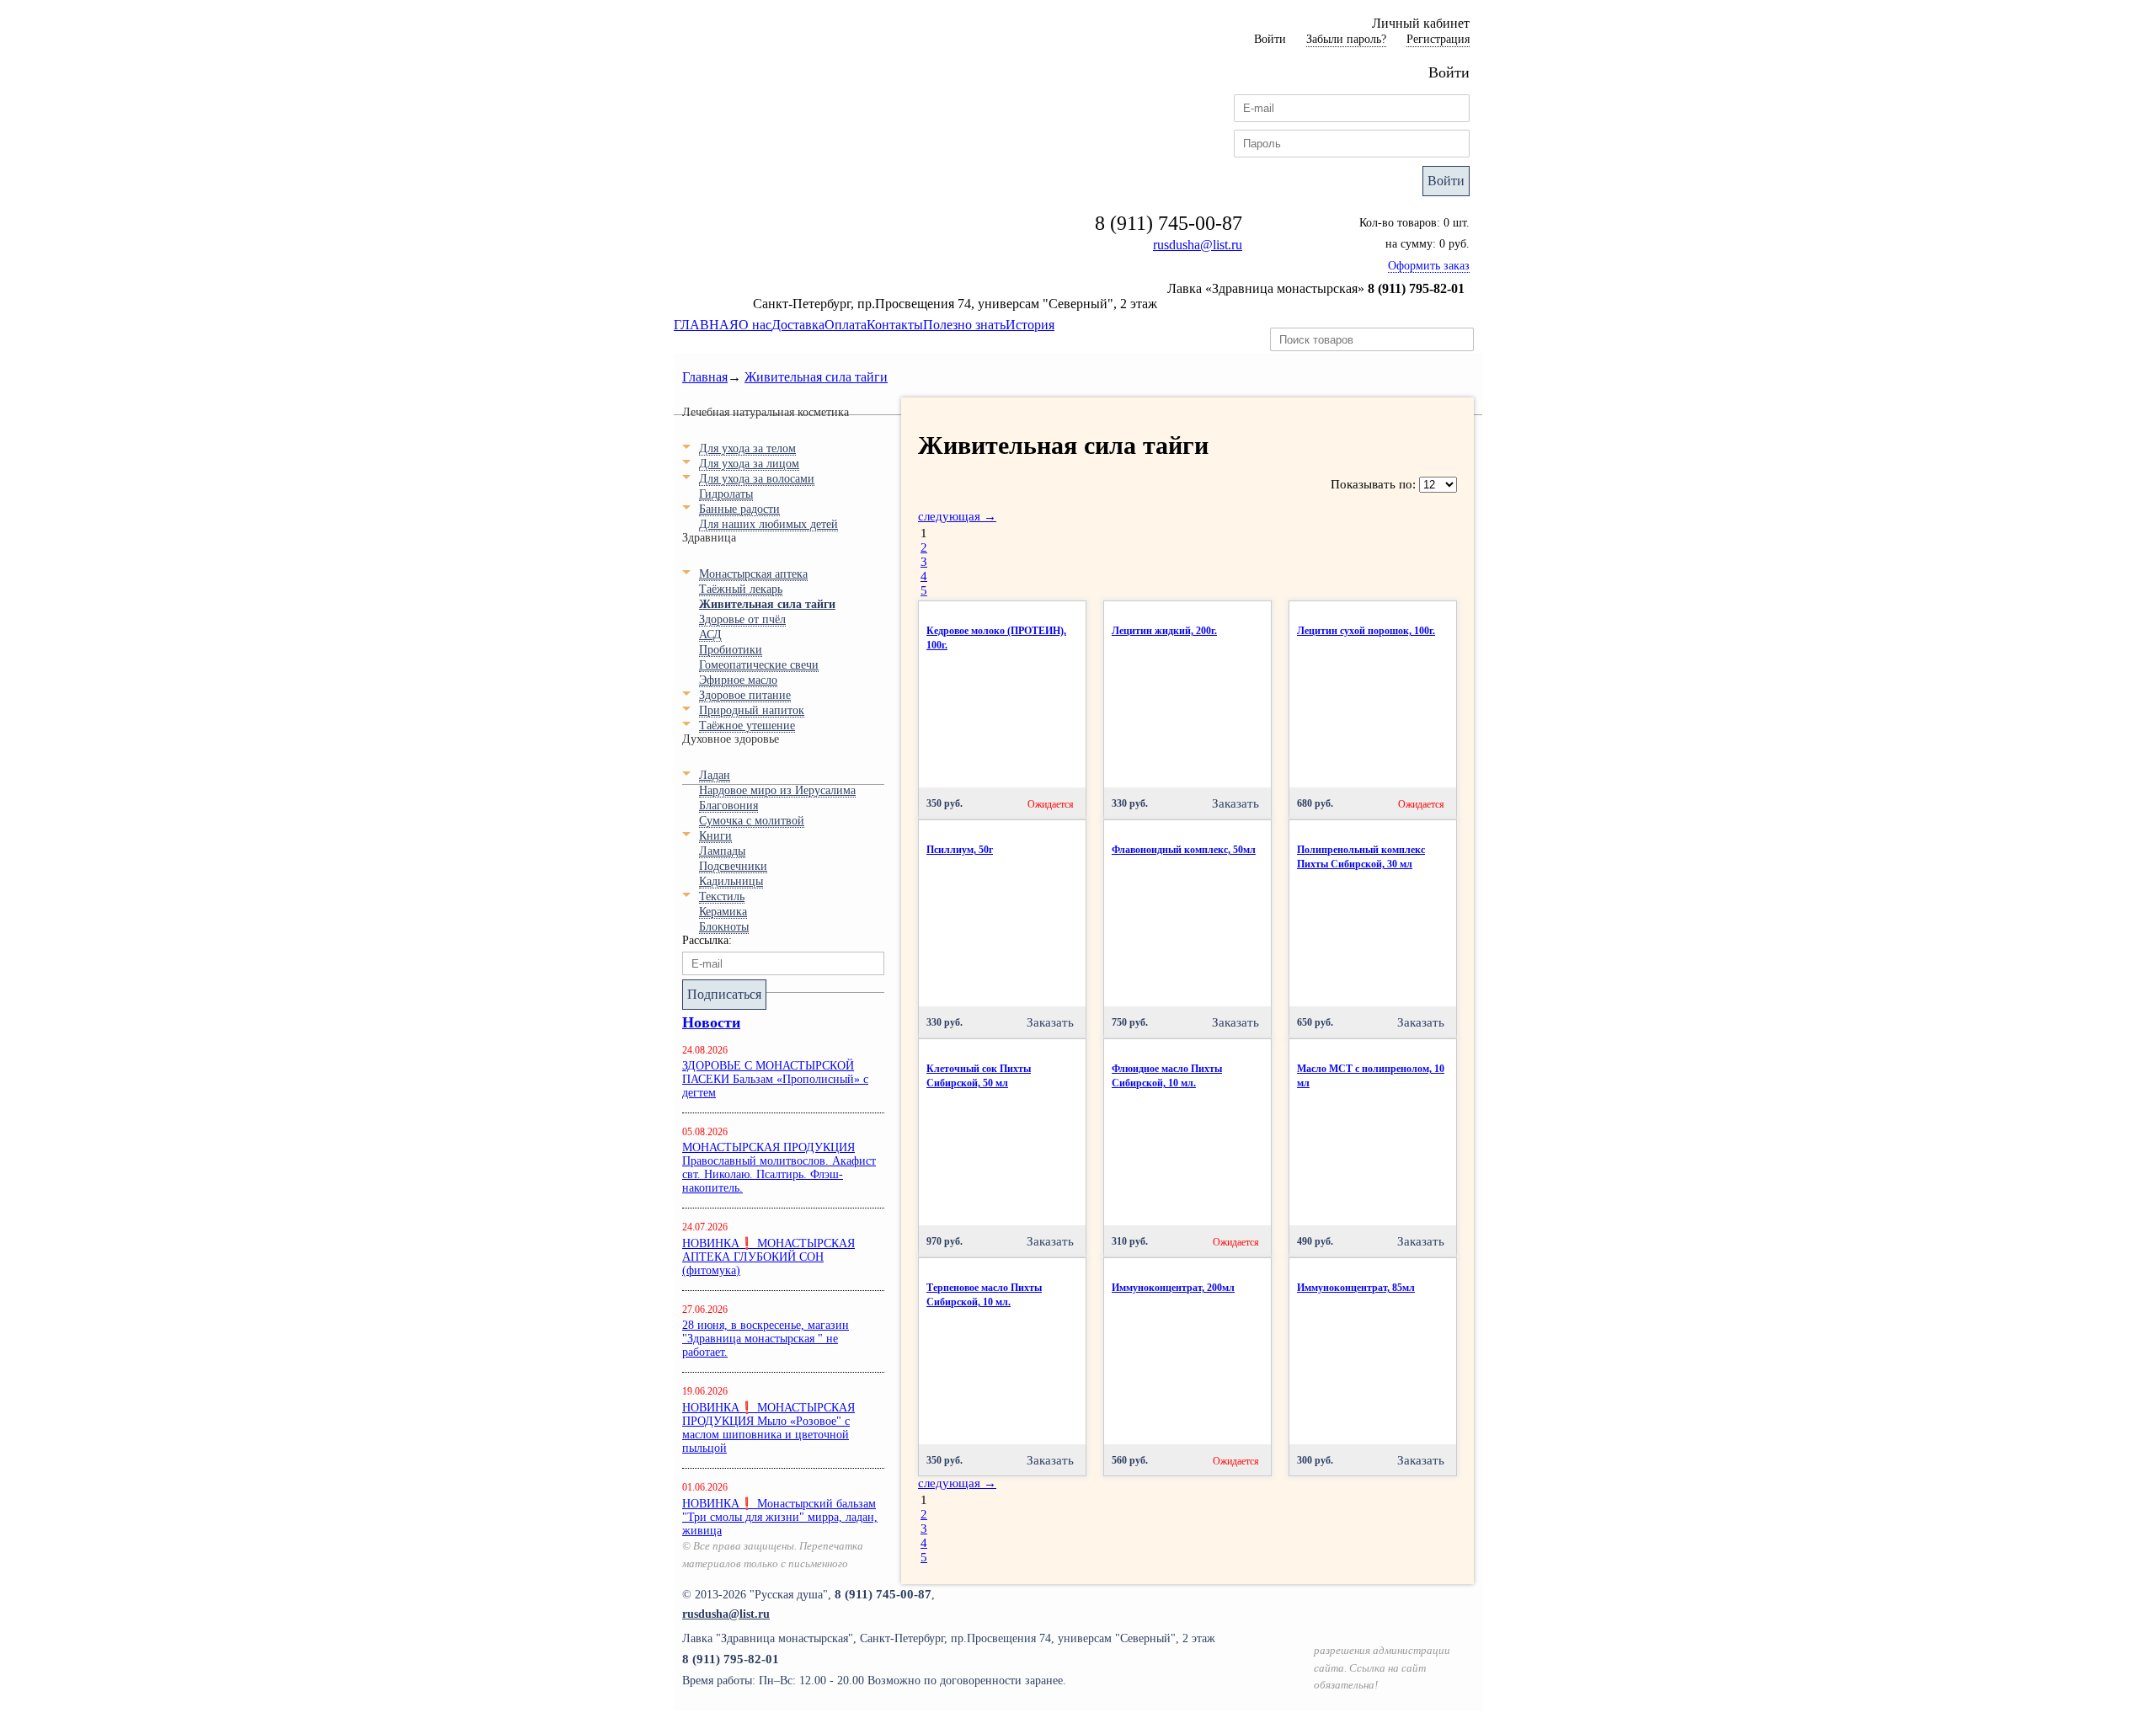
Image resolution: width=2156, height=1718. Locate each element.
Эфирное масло (738, 680)
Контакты (895, 325)
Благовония (728, 806)
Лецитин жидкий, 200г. (1164, 631)
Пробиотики (731, 650)
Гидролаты (726, 494)
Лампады (722, 851)
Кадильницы (731, 881)
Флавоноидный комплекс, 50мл (1184, 850)
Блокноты (724, 927)
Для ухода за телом (747, 448)
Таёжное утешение (747, 726)
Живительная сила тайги (816, 377)
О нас (755, 325)
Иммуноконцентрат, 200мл (1173, 1288)
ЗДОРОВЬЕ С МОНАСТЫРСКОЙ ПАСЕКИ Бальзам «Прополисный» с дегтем (775, 1079)
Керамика (723, 912)
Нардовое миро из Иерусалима (777, 790)
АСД (710, 635)
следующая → (957, 516)
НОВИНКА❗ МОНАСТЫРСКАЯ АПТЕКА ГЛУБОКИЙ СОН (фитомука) (768, 1257)
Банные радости (739, 509)
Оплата (846, 325)
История (1030, 325)
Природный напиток (752, 710)
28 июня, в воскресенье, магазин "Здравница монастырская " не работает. (766, 1339)
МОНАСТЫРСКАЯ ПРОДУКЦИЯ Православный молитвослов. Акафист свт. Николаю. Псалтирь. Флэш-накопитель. (779, 1168)
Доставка (798, 325)
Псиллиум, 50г (960, 850)
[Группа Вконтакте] (1450, 1612)
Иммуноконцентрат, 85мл (1356, 1288)
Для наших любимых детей (768, 524)
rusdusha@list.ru (1198, 245)
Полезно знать (964, 325)
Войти (1446, 181)
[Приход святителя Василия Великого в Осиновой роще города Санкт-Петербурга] (1386, 1612)
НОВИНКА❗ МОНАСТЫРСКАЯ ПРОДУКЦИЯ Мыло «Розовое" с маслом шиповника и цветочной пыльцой (768, 1428)
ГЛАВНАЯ (706, 325)
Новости (711, 1022)
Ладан (715, 775)
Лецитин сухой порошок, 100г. (1366, 631)
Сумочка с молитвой (752, 821)
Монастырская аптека (753, 574)
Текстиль (722, 896)
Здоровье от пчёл (742, 619)
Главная (705, 377)
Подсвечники (733, 866)
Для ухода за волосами (757, 479)
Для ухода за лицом (749, 464)
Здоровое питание (745, 695)
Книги (715, 836)
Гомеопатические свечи (759, 665)
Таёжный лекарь (741, 589)
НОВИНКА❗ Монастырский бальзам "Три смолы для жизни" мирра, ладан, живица (780, 1517)
